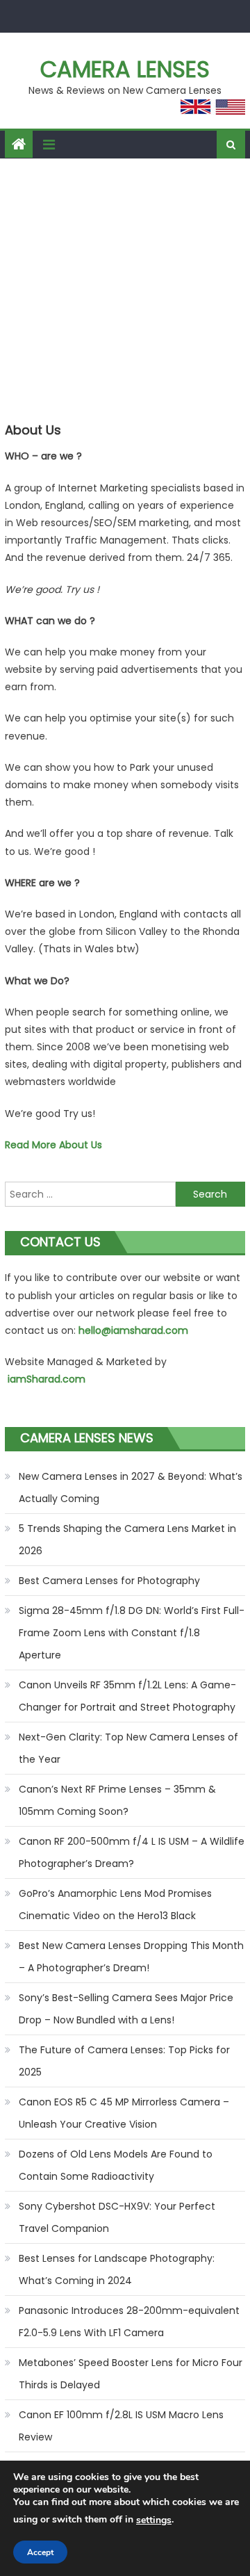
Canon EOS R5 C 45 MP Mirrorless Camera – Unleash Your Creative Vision (124, 2113)
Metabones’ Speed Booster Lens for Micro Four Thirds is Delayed (131, 2374)
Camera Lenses (125, 69)
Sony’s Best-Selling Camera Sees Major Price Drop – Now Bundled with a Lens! (126, 2009)
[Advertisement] (125, 291)
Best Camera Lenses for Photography (109, 1581)
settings (154, 2520)
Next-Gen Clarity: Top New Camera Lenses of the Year (128, 1748)
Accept (40, 2552)
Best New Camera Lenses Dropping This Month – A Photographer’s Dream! (131, 1957)
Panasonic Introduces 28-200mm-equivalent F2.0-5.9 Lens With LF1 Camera (129, 2322)
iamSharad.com (47, 1379)
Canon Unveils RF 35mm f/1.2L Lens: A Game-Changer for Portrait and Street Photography (127, 1696)
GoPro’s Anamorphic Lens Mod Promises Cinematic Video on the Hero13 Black (115, 1905)
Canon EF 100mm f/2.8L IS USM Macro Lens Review (121, 2426)
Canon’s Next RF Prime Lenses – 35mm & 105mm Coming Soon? (117, 1800)
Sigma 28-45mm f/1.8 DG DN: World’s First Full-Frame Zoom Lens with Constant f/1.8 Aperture (132, 1633)
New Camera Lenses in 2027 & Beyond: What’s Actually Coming (131, 1487)
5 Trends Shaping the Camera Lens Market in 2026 (127, 1540)
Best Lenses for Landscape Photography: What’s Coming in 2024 (117, 2269)
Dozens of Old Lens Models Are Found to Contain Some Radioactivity (116, 2165)
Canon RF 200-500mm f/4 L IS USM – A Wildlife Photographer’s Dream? (132, 1852)
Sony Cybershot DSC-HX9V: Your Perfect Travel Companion (117, 2217)
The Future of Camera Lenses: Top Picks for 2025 (124, 2061)
